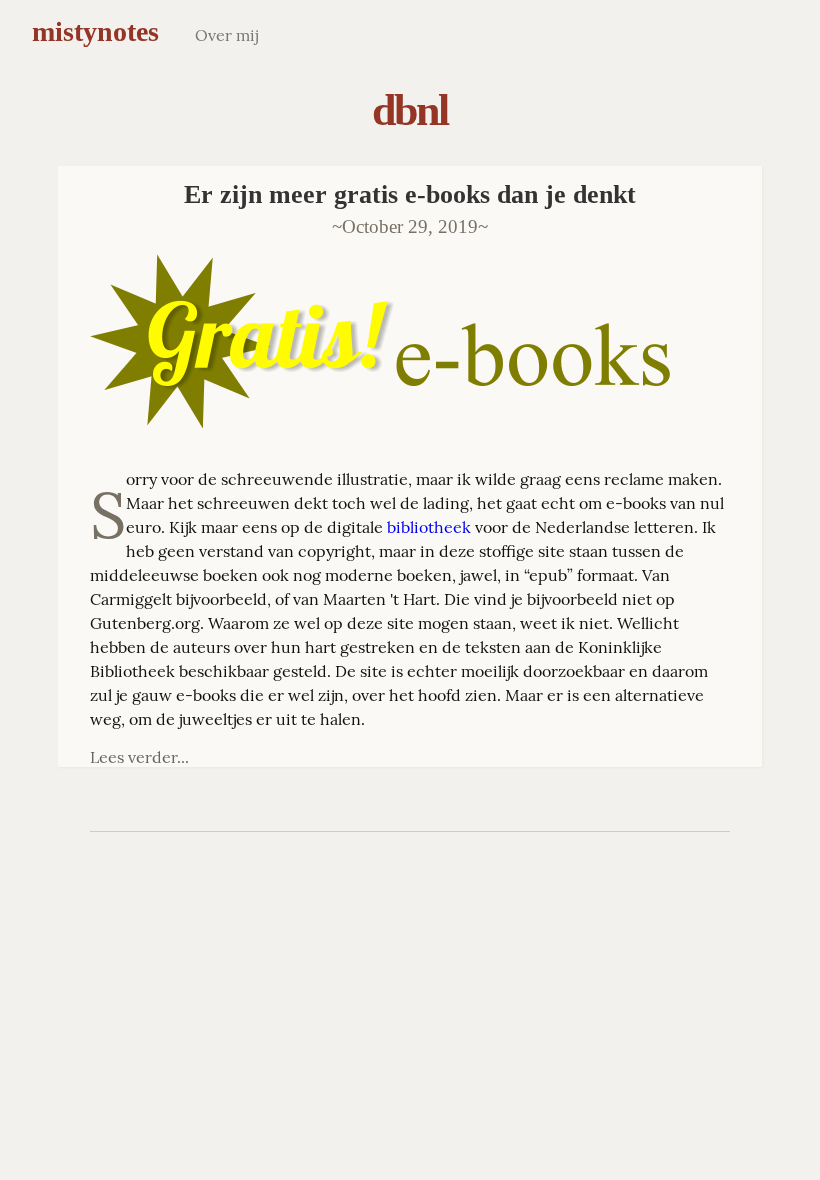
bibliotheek (429, 527)
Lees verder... (139, 757)
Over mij (226, 35)
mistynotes (95, 31)
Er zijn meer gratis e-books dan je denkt (410, 194)
